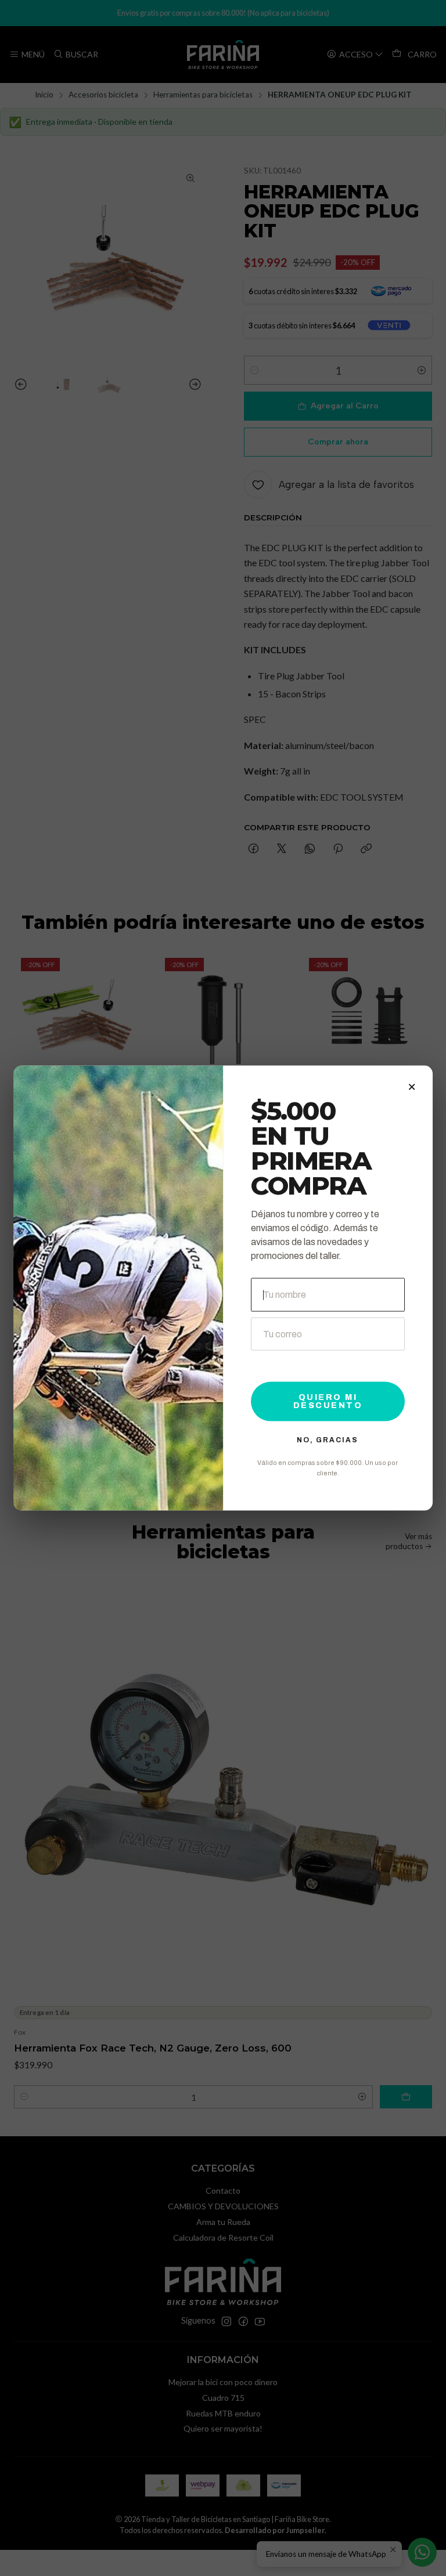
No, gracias (328, 1439)
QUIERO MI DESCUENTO (328, 1401)
